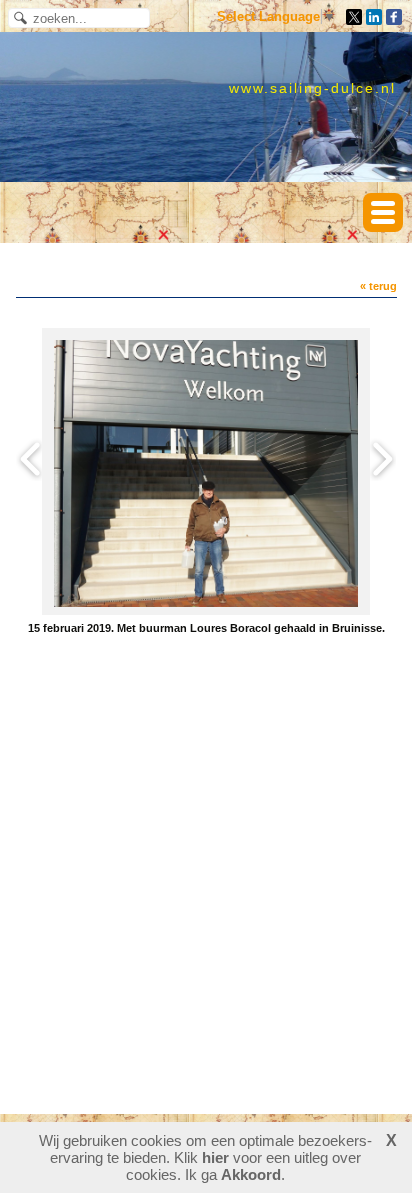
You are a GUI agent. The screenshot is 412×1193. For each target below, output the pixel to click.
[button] (383, 212)
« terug (378, 286)
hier (215, 1157)
